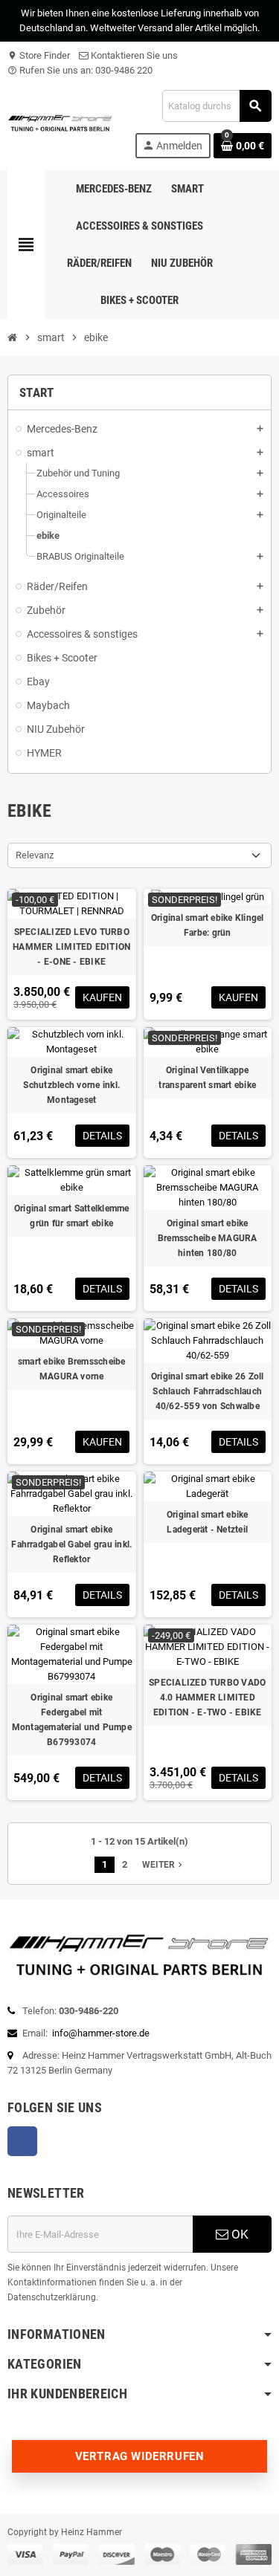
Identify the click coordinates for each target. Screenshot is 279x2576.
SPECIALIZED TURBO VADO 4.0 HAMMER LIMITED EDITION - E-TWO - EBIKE (207, 1698)
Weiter (164, 1865)
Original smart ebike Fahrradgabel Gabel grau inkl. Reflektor (71, 1544)
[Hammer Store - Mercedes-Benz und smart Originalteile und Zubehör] (60, 123)
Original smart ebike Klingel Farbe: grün (208, 925)
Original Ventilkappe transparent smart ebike (207, 1078)
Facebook (22, 2141)
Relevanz (35, 855)
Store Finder (39, 55)
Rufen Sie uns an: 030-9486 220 (80, 70)
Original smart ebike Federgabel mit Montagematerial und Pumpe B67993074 (72, 1720)
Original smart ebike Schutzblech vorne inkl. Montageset (71, 1085)
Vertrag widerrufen (140, 2456)
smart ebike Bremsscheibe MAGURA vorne (72, 1369)
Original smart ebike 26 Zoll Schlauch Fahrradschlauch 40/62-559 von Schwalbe (208, 1391)
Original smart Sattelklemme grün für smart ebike (71, 1216)
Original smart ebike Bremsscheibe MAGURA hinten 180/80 (208, 1238)
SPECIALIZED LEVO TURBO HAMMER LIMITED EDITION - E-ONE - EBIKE (71, 947)
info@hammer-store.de (101, 2033)
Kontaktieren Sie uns (133, 55)
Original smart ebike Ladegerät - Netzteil (208, 1522)
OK (238, 2234)
